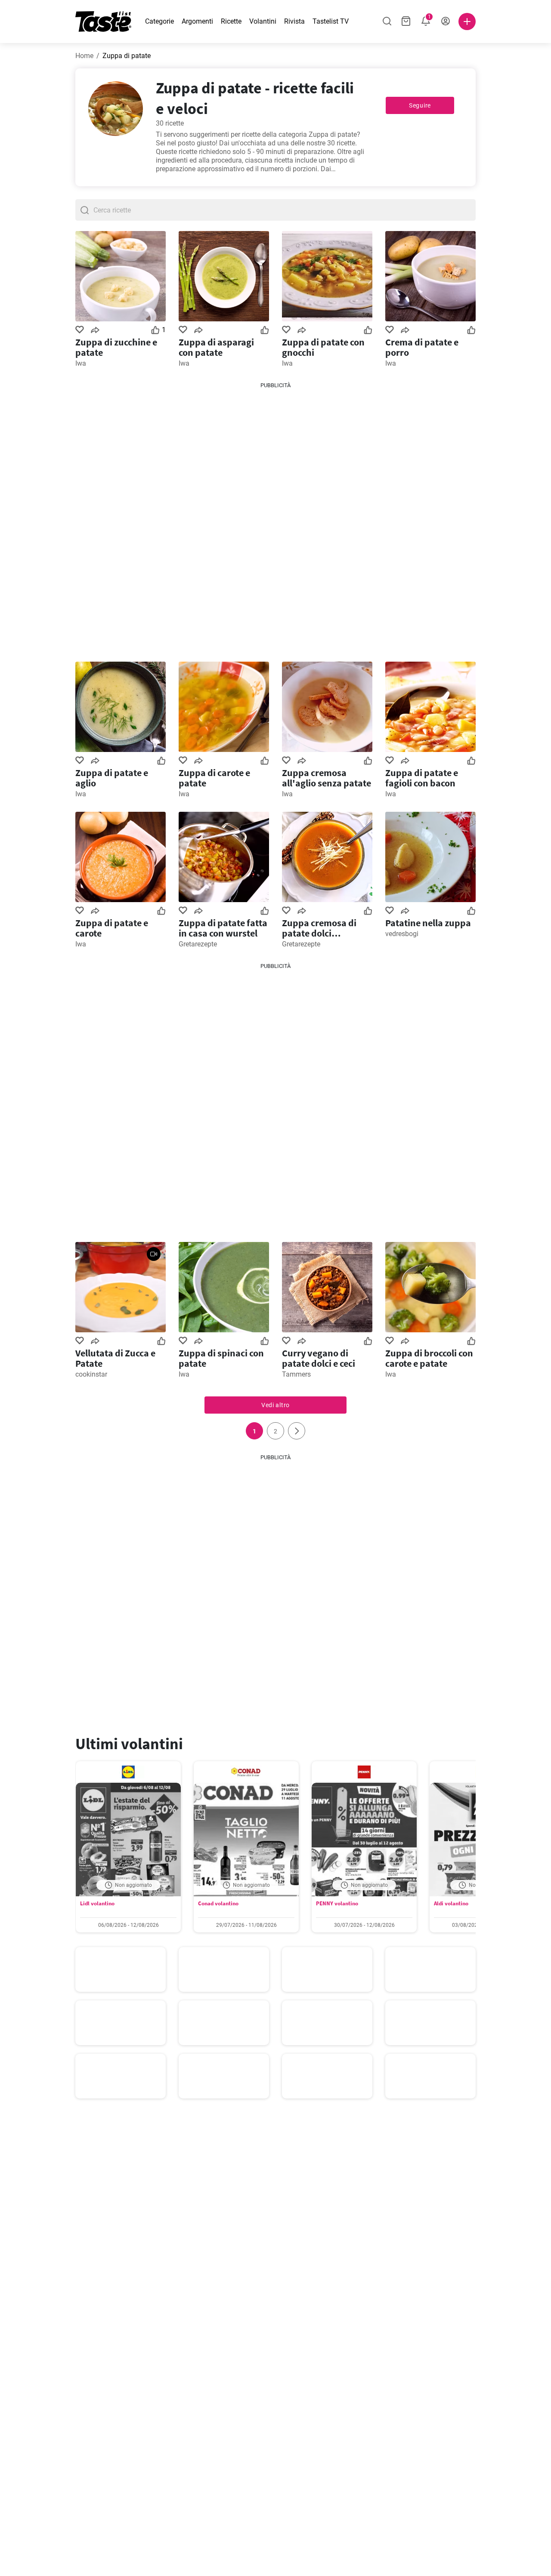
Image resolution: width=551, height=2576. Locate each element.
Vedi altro (275, 1405)
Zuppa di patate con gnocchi (323, 347)
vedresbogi (402, 934)
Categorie (159, 21)
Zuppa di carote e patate (214, 778)
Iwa (81, 363)
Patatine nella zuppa (428, 923)
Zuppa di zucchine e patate (116, 347)
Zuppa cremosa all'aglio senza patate (327, 778)
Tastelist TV (331, 21)
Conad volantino (218, 1903)
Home (84, 56)
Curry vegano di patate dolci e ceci (319, 1358)
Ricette (231, 21)
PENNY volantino (337, 1903)
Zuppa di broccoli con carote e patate (429, 1358)
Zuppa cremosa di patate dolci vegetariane (319, 928)
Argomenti (197, 21)
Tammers (296, 1374)
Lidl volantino (97, 1903)
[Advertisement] (275, 519)
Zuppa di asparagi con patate (216, 347)
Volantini (263, 21)
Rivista (294, 21)
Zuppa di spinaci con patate (221, 1358)
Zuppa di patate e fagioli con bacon (422, 778)
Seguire (420, 105)
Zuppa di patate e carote (112, 928)
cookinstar (91, 1374)
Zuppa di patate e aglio (112, 778)
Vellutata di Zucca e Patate (115, 1358)
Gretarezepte (198, 944)
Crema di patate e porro (422, 347)
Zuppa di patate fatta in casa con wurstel (223, 928)
